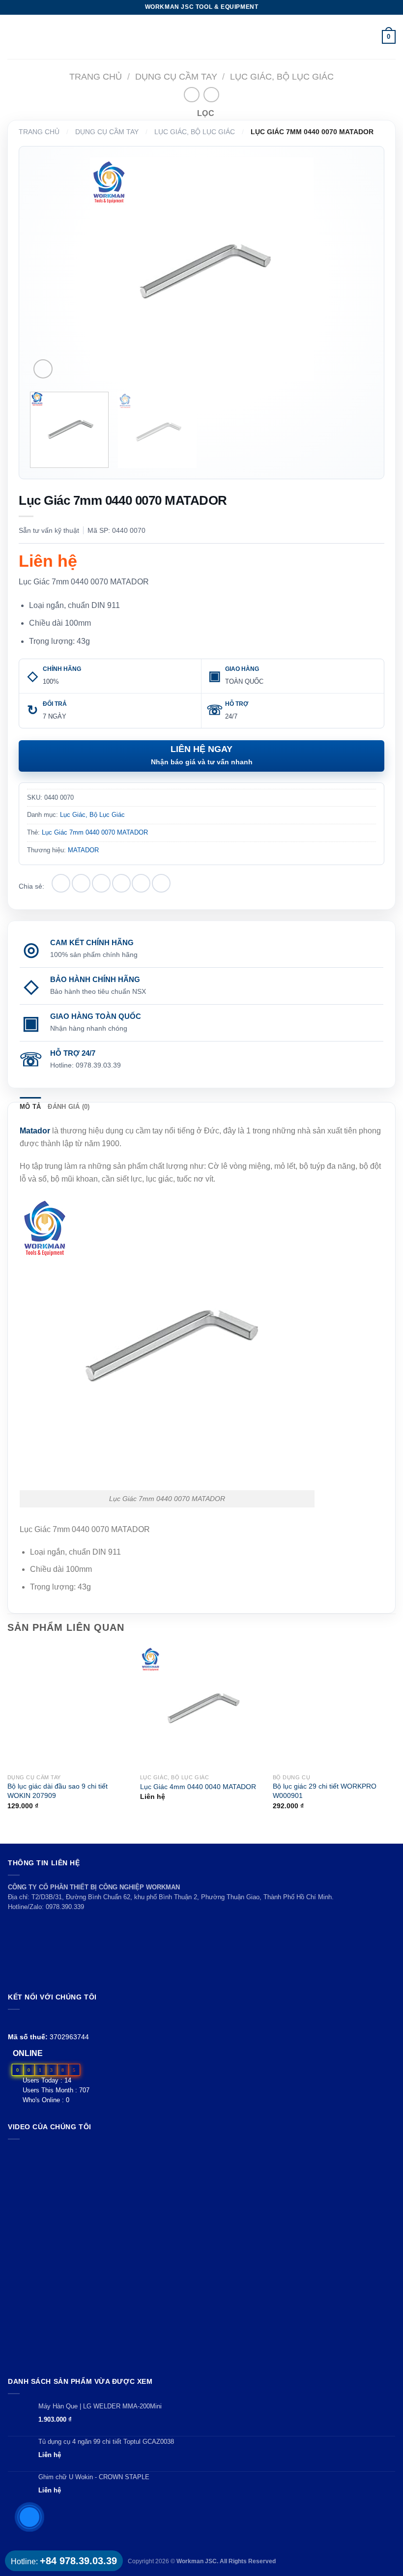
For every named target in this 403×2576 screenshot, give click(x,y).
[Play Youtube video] (201, 2256)
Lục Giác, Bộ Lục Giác (282, 76)
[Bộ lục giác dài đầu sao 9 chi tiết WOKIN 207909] (69, 1707)
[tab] (30, 1107)
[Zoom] (43, 369)
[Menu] (13, 37)
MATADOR (83, 850)
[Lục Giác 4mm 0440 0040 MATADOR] (201, 1707)
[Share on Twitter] (101, 883)
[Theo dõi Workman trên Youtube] (25, 2021)
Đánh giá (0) (69, 1107)
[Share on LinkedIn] (161, 883)
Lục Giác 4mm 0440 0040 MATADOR (198, 1787)
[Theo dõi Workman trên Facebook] (14, 2021)
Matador (35, 1131)
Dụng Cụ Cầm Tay (176, 76)
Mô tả (30, 1107)
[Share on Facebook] (81, 883)
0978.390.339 (65, 1907)
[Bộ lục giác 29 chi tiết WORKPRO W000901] (334, 1707)
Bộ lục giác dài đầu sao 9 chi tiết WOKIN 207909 (58, 1791)
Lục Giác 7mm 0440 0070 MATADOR (95, 832)
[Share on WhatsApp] (61, 883)
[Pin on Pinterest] (141, 883)
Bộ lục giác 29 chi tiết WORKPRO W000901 (325, 1791)
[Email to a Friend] (121, 883)
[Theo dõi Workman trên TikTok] (36, 2021)
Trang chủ (96, 76)
